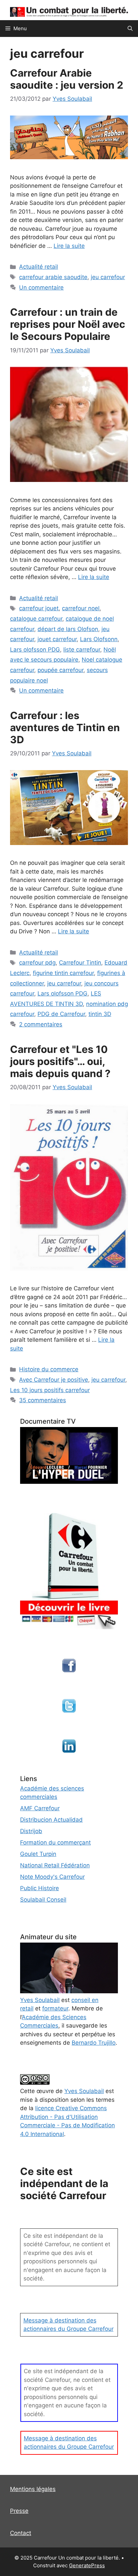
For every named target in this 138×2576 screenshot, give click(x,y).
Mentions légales (33, 2489)
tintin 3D (100, 1014)
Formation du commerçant (55, 1842)
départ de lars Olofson (68, 629)
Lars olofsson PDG (35, 650)
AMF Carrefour (40, 1808)
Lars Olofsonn (99, 639)
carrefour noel (81, 608)
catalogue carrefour (36, 619)
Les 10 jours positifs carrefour (50, 1390)
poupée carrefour (60, 670)
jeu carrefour (108, 277)
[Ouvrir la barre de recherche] (130, 29)
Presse (19, 2511)
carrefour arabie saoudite (53, 277)
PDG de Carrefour (61, 1014)
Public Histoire (40, 1888)
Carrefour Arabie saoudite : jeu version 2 (67, 79)
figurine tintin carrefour (63, 973)
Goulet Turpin (38, 1854)
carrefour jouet (39, 608)
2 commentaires (41, 1024)
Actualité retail (39, 267)
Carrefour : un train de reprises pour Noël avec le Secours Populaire (68, 324)
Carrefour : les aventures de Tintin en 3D (65, 727)
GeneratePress (87, 2565)
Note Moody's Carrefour (52, 1877)
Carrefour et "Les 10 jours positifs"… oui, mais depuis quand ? (60, 1061)
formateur (55, 2008)
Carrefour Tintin (80, 963)
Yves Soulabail (84, 2091)
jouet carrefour (57, 639)
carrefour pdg (37, 963)
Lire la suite (69, 246)
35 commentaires (43, 1400)
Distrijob (31, 1831)
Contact (21, 2533)
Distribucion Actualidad (51, 1820)
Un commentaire (41, 287)
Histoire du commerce (49, 1369)
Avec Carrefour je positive (54, 1380)
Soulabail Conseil (43, 1900)
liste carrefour (82, 650)
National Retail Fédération (55, 1865)
